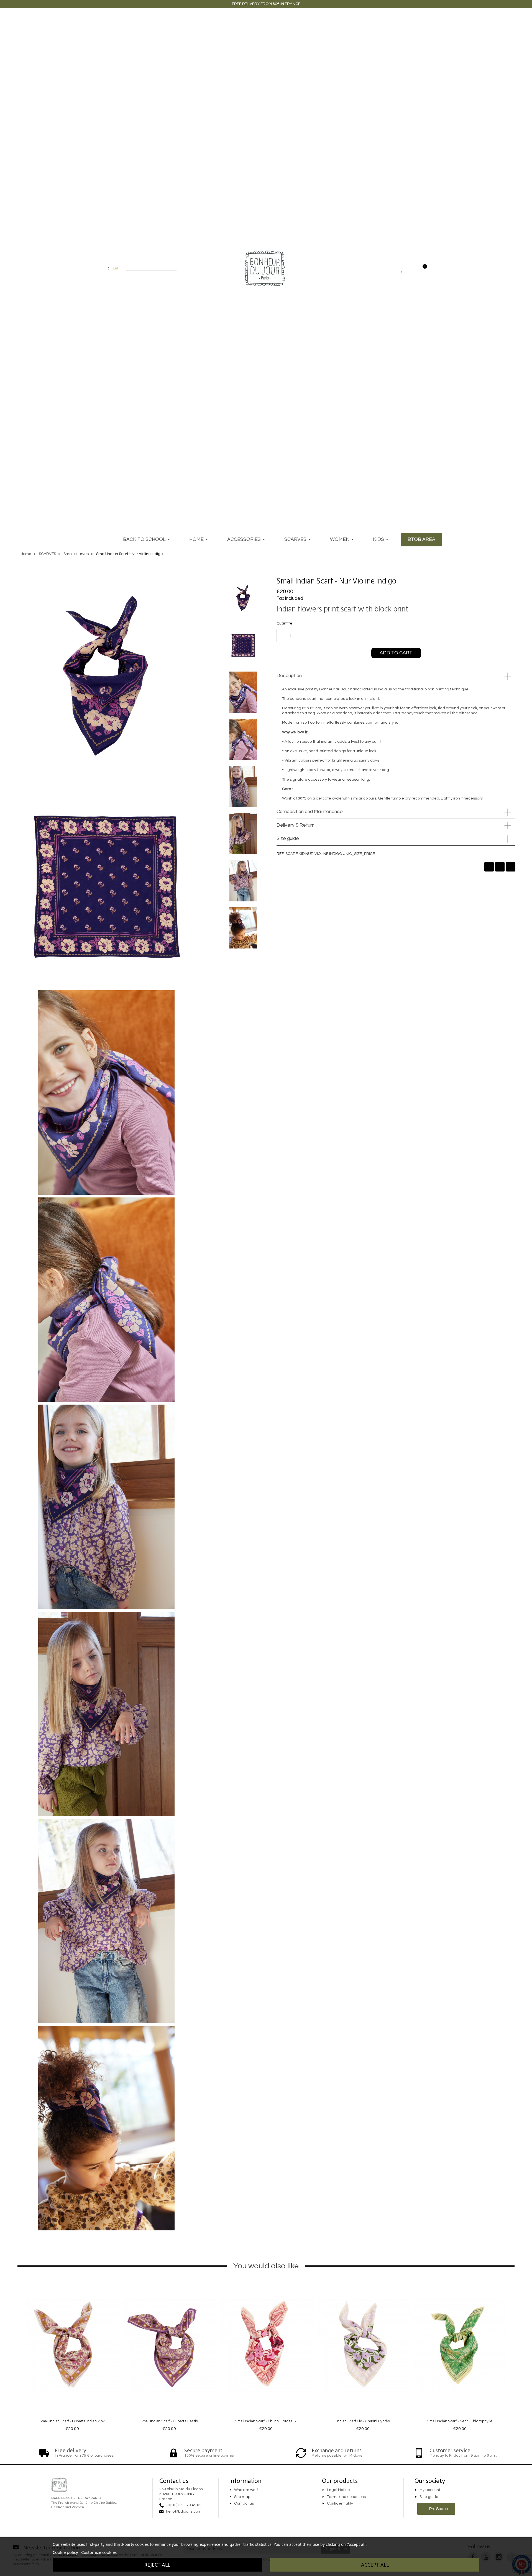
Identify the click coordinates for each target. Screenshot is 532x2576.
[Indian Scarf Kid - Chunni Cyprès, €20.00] (363, 2355)
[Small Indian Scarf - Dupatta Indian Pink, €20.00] (72, 2355)
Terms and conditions (346, 2497)
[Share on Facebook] (489, 867)
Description (289, 676)
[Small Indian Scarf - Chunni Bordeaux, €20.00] (266, 2355)
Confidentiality (340, 2504)
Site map (242, 2497)
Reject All (157, 2565)
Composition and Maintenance (310, 812)
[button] (407, 581)
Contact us (244, 2504)
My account (430, 2490)
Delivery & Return (296, 825)
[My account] (412, 268)
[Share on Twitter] (500, 867)
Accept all (375, 2565)
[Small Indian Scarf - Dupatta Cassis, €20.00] (169, 2355)
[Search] (174, 268)
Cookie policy (65, 2552)
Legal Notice (338, 2490)
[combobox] (148, 268)
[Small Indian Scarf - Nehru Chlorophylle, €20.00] (460, 2355)
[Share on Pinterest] (511, 867)
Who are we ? (246, 2490)
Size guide (288, 839)
